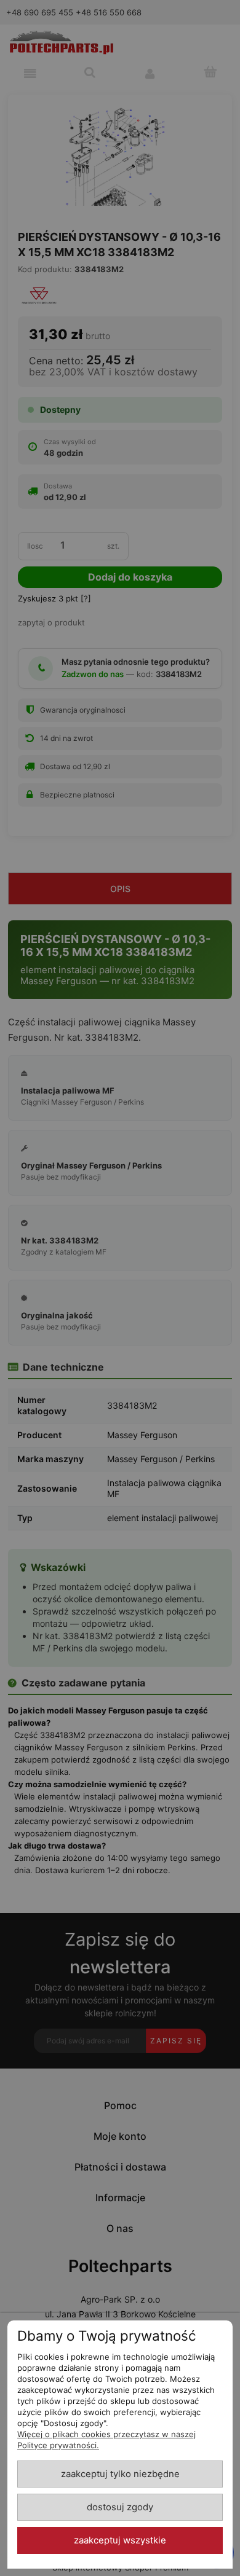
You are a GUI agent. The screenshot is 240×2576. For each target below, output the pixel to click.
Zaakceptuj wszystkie (120, 2540)
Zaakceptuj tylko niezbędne (120, 2474)
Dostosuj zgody (120, 2507)
